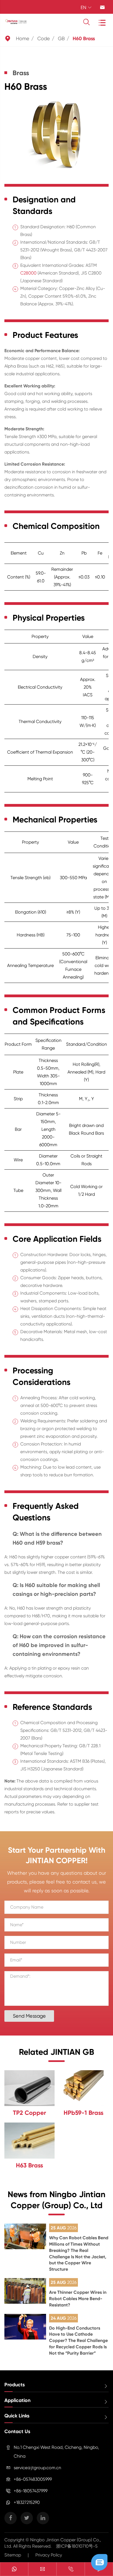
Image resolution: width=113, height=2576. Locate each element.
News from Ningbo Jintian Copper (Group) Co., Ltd (56, 2200)
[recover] (99, 2562)
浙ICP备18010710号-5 (77, 2546)
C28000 (28, 273)
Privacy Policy (49, 2555)
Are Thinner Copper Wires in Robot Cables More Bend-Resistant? (78, 2299)
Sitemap (13, 2555)
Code (44, 38)
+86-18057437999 (31, 2491)
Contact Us (17, 2431)
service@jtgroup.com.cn (37, 2468)
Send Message (29, 2016)
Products (15, 2385)
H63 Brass (29, 2165)
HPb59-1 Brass (84, 2113)
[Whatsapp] (14, 2570)
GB (61, 38)
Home (23, 38)
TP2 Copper (29, 2113)
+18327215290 (27, 2502)
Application (17, 2400)
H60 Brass (84, 39)
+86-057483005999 (33, 2479)
